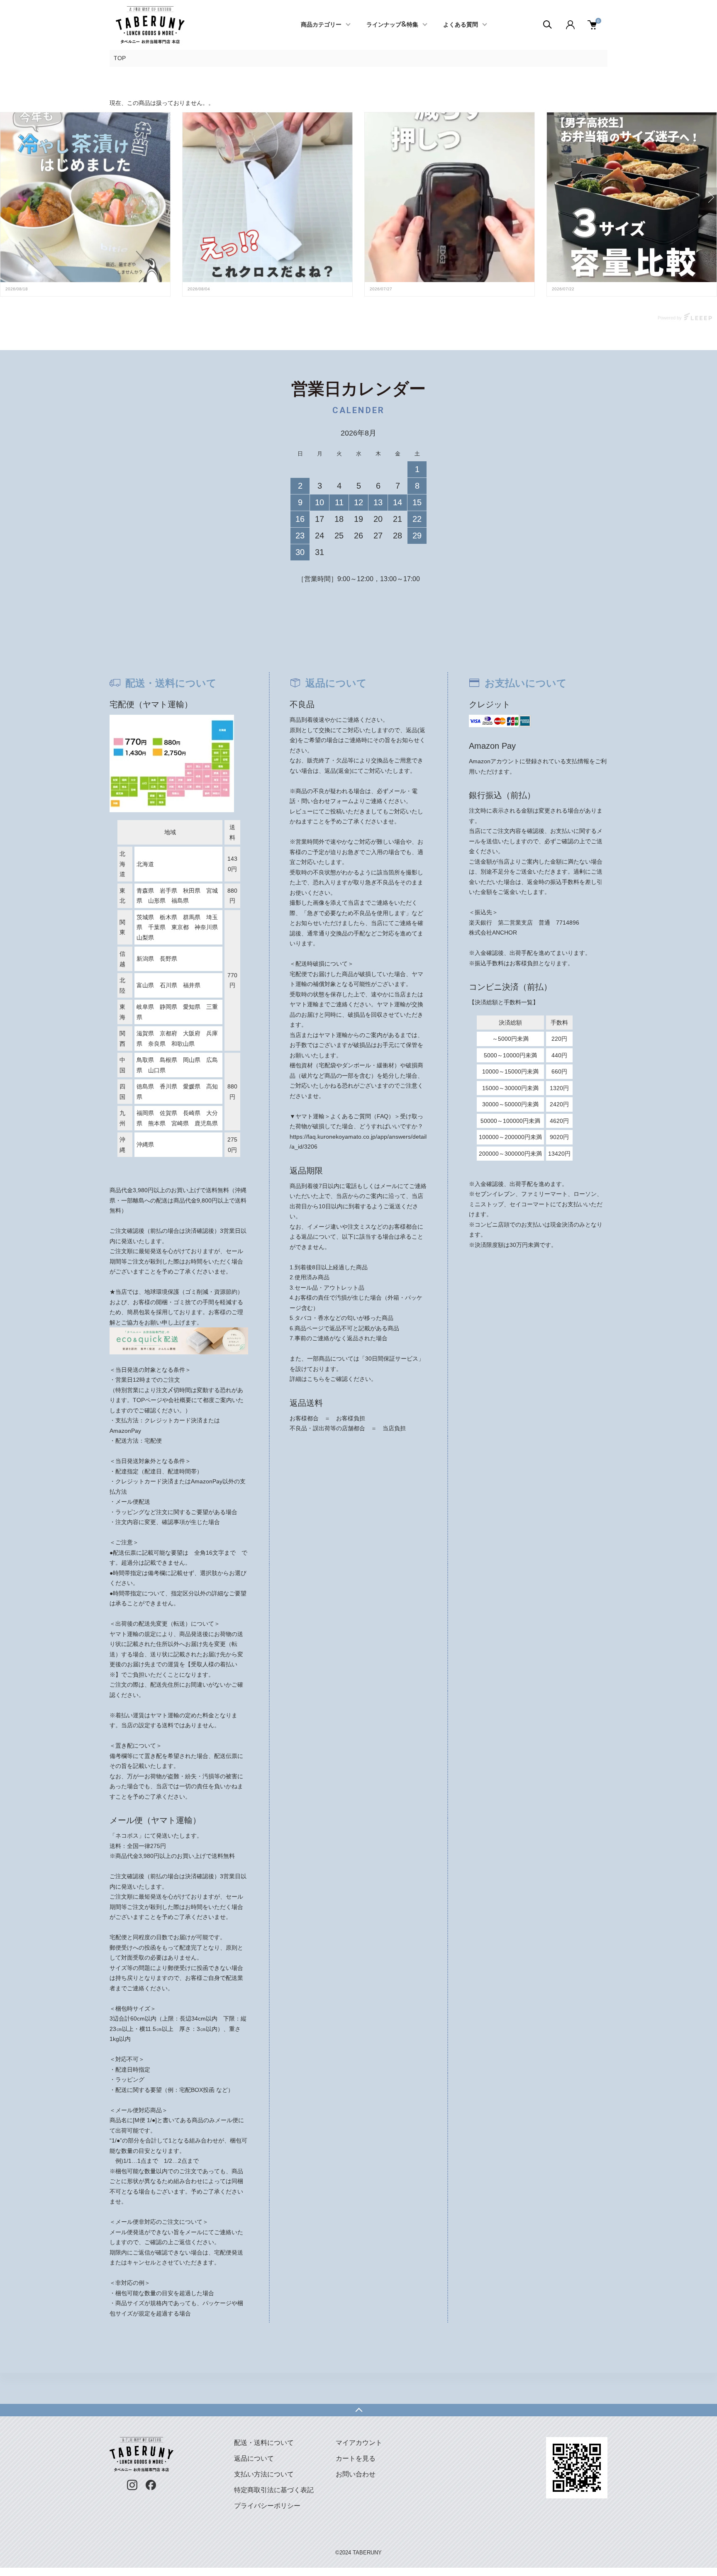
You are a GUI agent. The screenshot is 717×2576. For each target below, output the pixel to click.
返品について (254, 2458)
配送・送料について (264, 2443)
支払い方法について (264, 2474)
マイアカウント (359, 2443)
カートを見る (356, 2458)
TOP (120, 58)
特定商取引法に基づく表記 (274, 2490)
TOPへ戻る (358, 2410)
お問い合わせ (356, 2474)
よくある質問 (461, 25)
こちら (316, 1379)
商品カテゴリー (321, 25)
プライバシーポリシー (267, 2506)
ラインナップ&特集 (392, 25)
